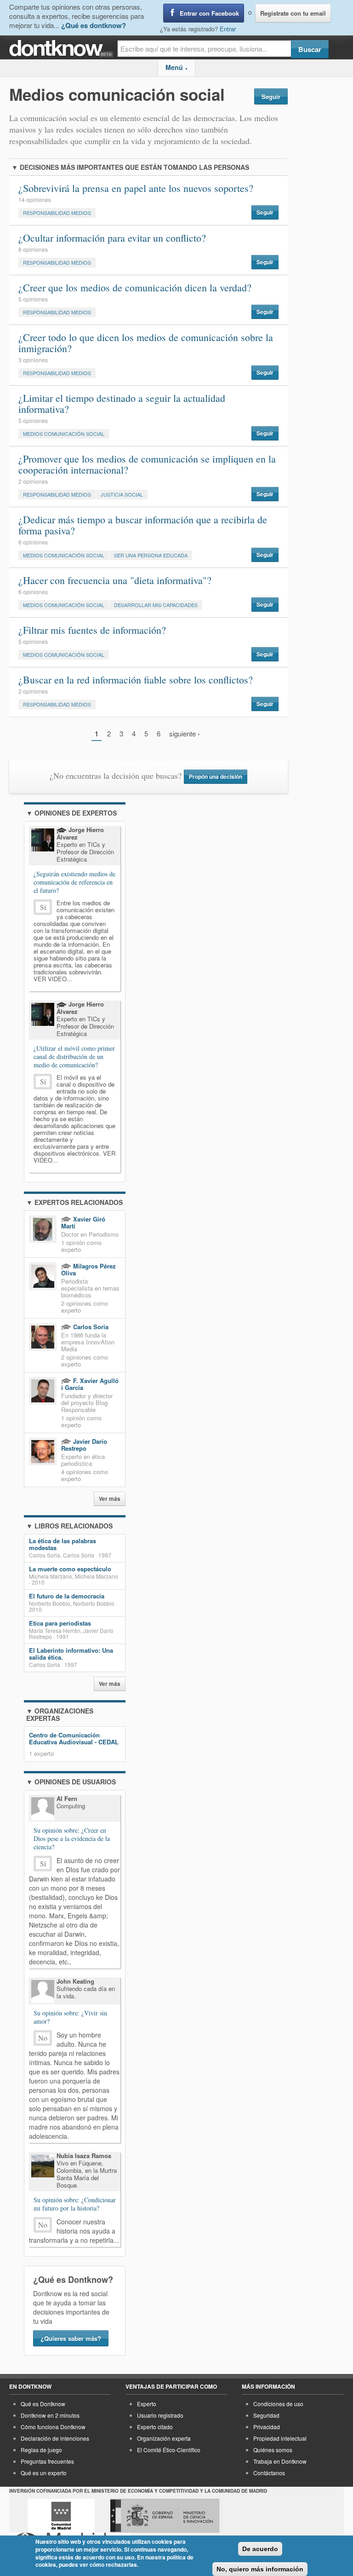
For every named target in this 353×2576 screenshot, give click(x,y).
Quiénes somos (273, 2450)
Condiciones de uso (278, 2404)
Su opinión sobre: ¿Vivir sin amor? (70, 2017)
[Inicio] (63, 49)
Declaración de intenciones (55, 2438)
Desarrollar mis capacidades (156, 605)
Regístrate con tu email (293, 13)
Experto (147, 2404)
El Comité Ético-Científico (169, 2450)
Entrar (228, 29)
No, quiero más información (260, 2569)
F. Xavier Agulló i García (90, 1384)
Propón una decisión (216, 777)
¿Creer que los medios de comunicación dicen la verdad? (135, 287)
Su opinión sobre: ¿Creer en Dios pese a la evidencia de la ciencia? (72, 1839)
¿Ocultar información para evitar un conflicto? (112, 238)
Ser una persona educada (151, 555)
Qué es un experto (44, 2473)
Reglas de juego (41, 2450)
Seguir (271, 96)
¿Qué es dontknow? (94, 25)
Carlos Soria (90, 1327)
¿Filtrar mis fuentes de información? (92, 630)
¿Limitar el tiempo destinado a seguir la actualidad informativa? (122, 403)
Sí (43, 907)
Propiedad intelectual (280, 2438)
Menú (177, 67)
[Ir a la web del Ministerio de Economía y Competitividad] (165, 2516)
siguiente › (185, 733)
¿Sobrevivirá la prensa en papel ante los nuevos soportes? (136, 188)
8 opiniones (33, 249)
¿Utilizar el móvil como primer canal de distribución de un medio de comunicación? (74, 1056)
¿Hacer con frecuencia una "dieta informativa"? (115, 580)
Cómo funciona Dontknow (53, 2427)
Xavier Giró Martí (83, 1222)
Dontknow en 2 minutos (50, 2415)
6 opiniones (33, 542)
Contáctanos (269, 2473)
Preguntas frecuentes (47, 2461)
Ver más (110, 1499)
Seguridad (266, 2415)
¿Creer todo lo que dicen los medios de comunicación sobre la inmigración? (146, 343)
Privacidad (267, 2427)
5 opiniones (33, 299)
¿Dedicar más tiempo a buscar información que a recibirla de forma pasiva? (143, 525)
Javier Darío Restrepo (84, 1445)
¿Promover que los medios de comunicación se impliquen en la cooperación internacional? (147, 464)
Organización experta (164, 2438)
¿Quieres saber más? (71, 2338)
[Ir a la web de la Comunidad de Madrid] (61, 2516)
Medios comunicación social (64, 434)
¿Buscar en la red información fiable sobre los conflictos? (136, 680)
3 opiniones (33, 360)
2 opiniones (33, 481)
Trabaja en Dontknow (280, 2461)
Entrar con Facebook (209, 13)
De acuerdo (260, 2549)
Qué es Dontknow (43, 2404)
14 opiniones (35, 200)
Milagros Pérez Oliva (88, 1269)
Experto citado (155, 2427)
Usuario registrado (160, 2415)
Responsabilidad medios (57, 213)
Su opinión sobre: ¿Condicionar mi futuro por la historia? (75, 2204)
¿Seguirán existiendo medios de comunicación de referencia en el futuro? (74, 882)
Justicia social (122, 494)
